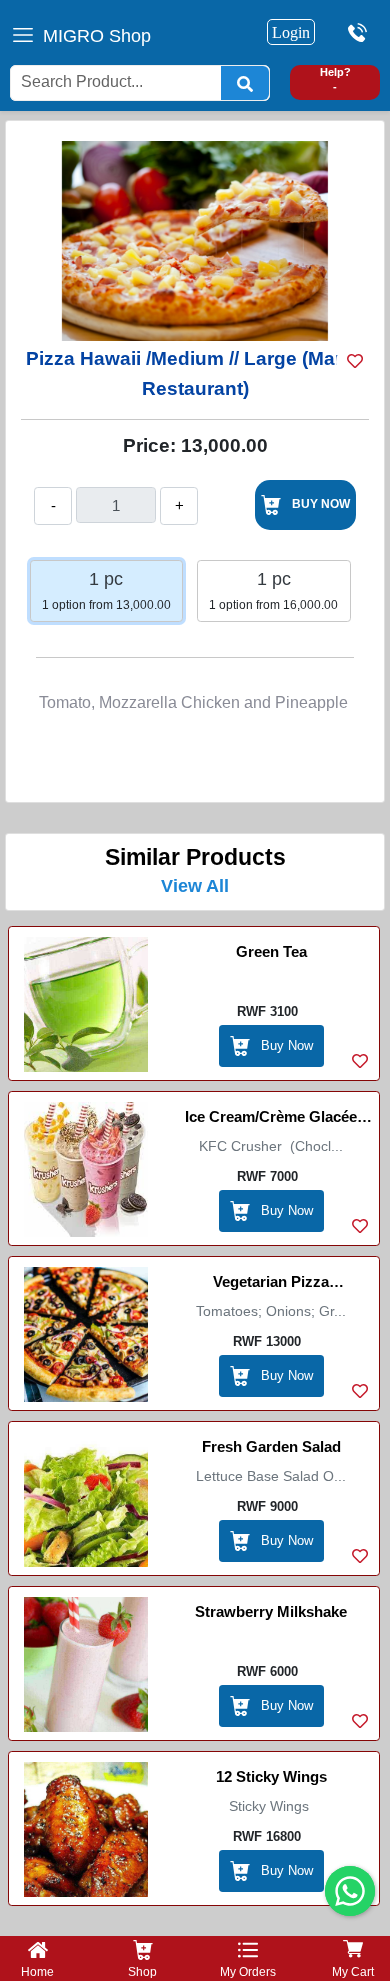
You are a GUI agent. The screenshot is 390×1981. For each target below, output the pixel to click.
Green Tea (271, 951)
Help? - (335, 79)
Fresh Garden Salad (271, 1446)
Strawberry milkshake (271, 1611)
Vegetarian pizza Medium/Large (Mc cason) (271, 1285)
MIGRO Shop (97, 36)
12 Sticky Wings (271, 1776)
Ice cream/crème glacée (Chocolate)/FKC (271, 1120)
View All (195, 886)
